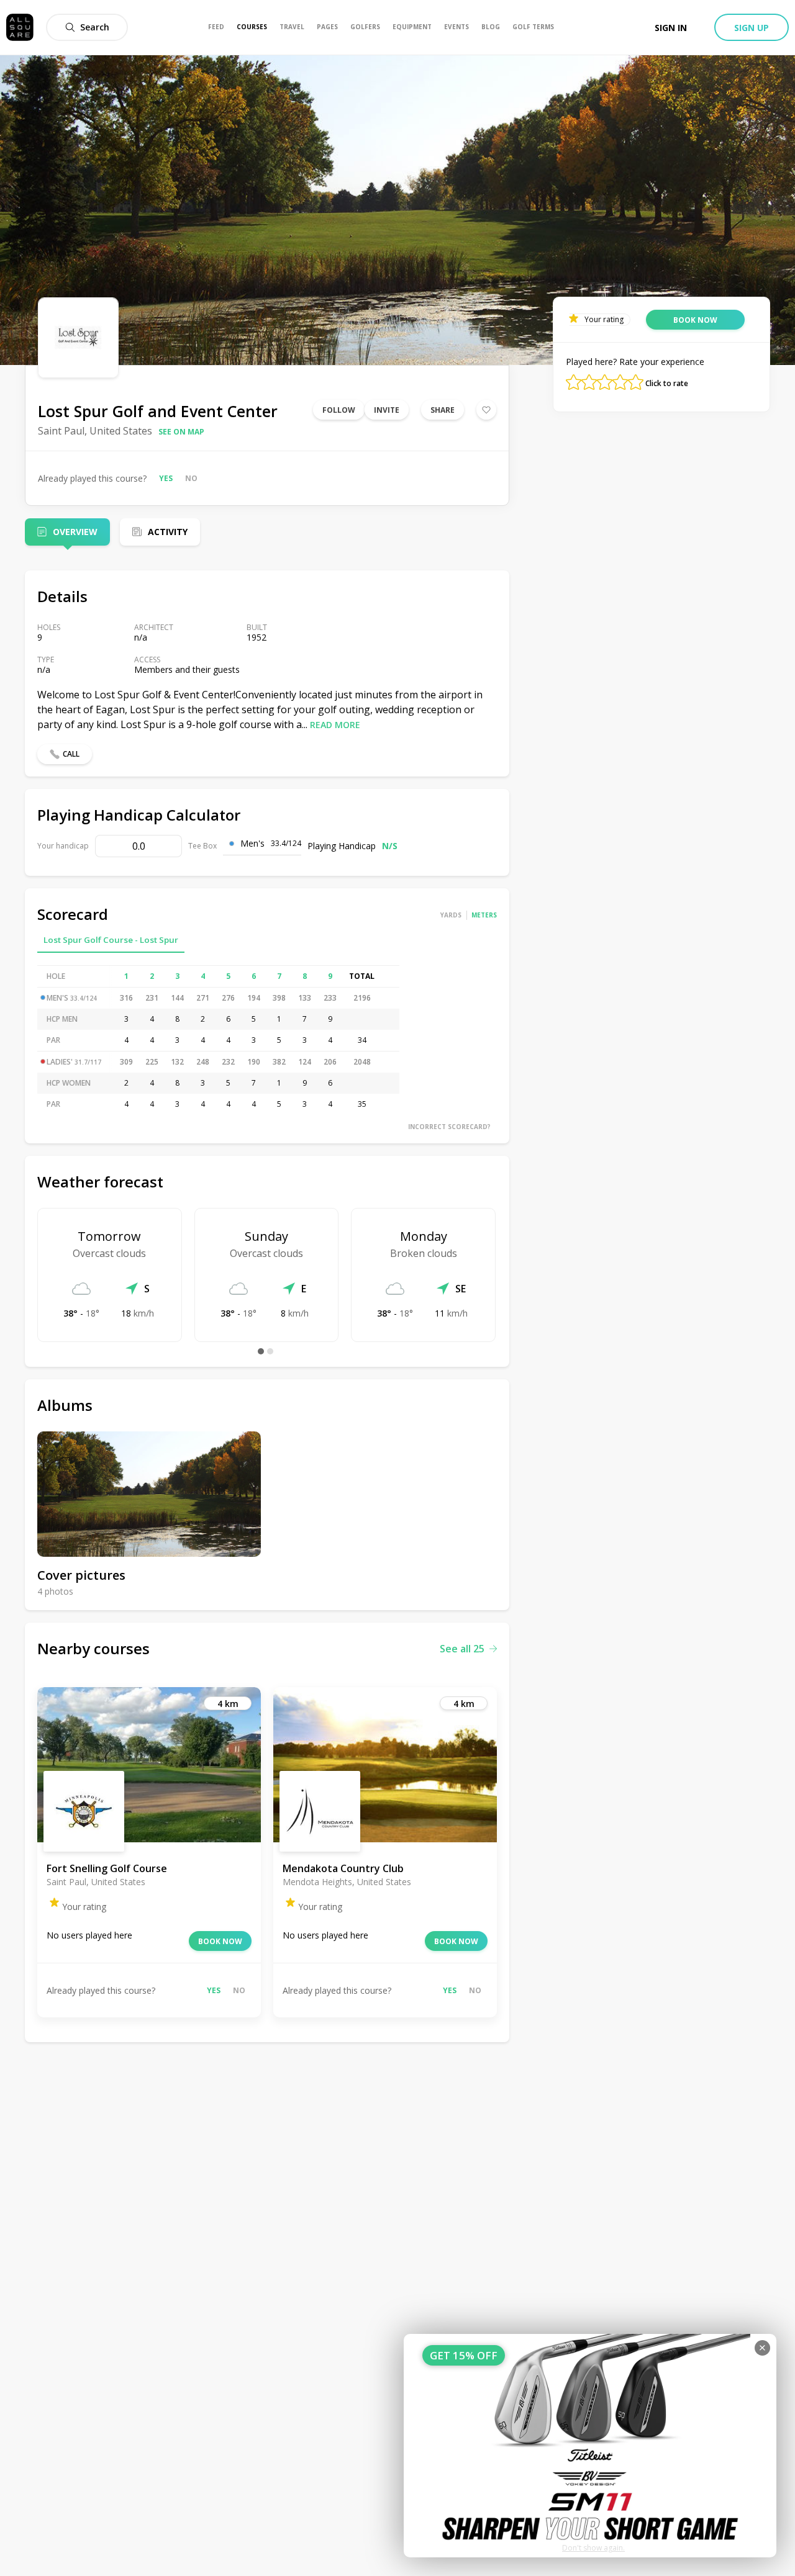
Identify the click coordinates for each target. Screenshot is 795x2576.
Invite (387, 410)
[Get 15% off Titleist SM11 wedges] (590, 2446)
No (191, 478)
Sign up (752, 28)
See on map (181, 432)
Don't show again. (593, 2548)
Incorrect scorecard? (449, 1127)
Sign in (671, 28)
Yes (166, 478)
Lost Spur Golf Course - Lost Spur (111, 940)
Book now (220, 1941)
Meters (484, 915)
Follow (339, 410)
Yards (451, 915)
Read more (335, 725)
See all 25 (462, 1649)
